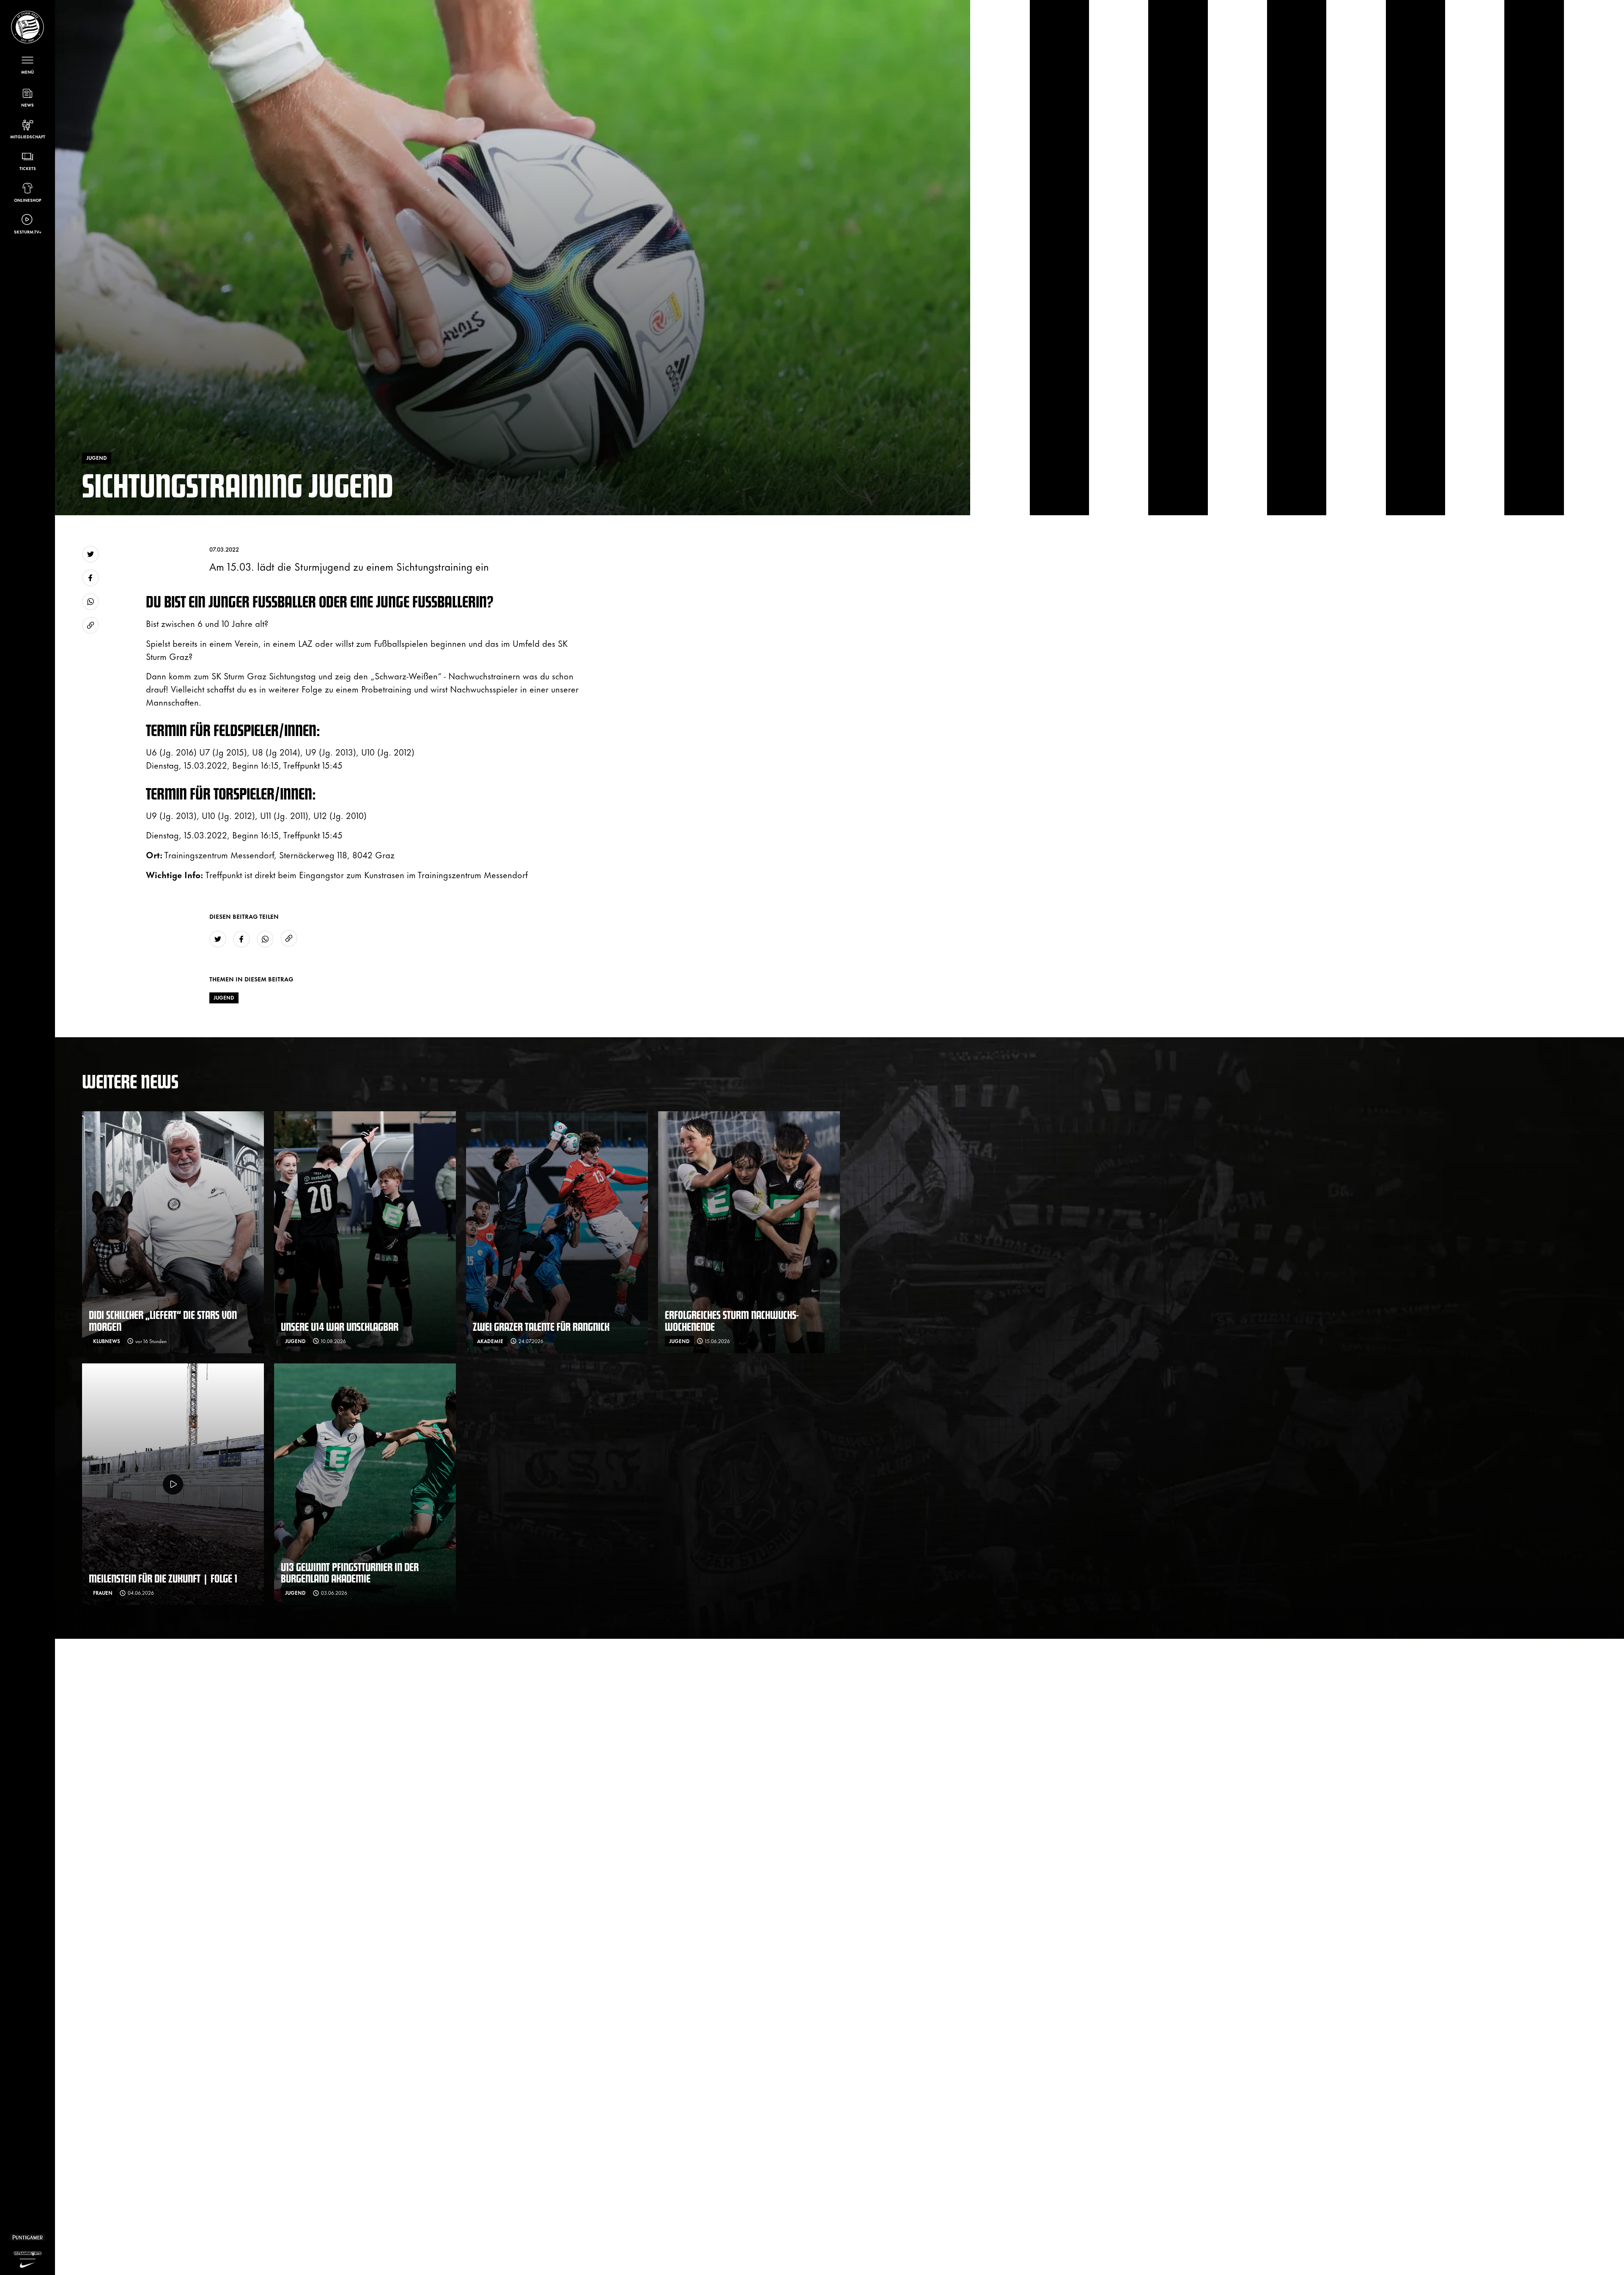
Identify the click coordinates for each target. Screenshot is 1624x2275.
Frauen (103, 1593)
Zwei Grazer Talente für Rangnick (541, 1326)
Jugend (224, 997)
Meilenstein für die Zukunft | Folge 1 (163, 1578)
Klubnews (107, 1341)
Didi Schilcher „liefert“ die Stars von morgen (163, 1320)
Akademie (490, 1341)
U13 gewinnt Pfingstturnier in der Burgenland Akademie (350, 1573)
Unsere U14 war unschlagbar (340, 1326)
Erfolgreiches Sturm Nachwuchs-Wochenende (732, 1320)
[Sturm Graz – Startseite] (27, 27)
